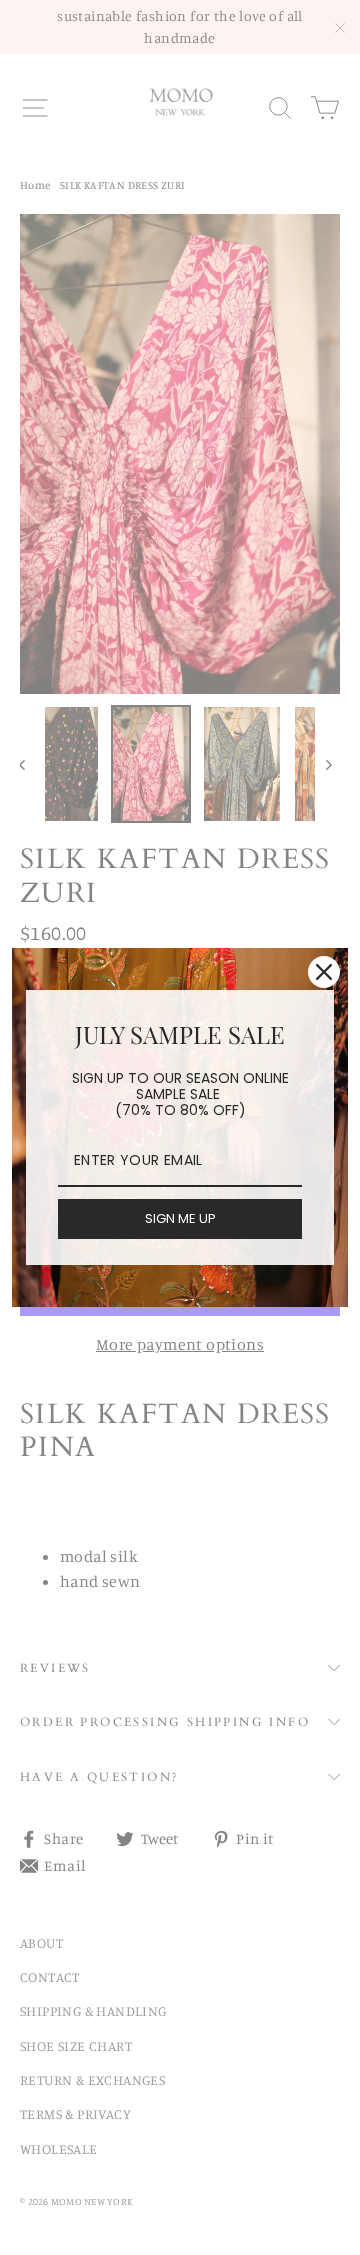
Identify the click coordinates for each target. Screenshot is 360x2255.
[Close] (324, 972)
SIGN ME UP (180, 1218)
